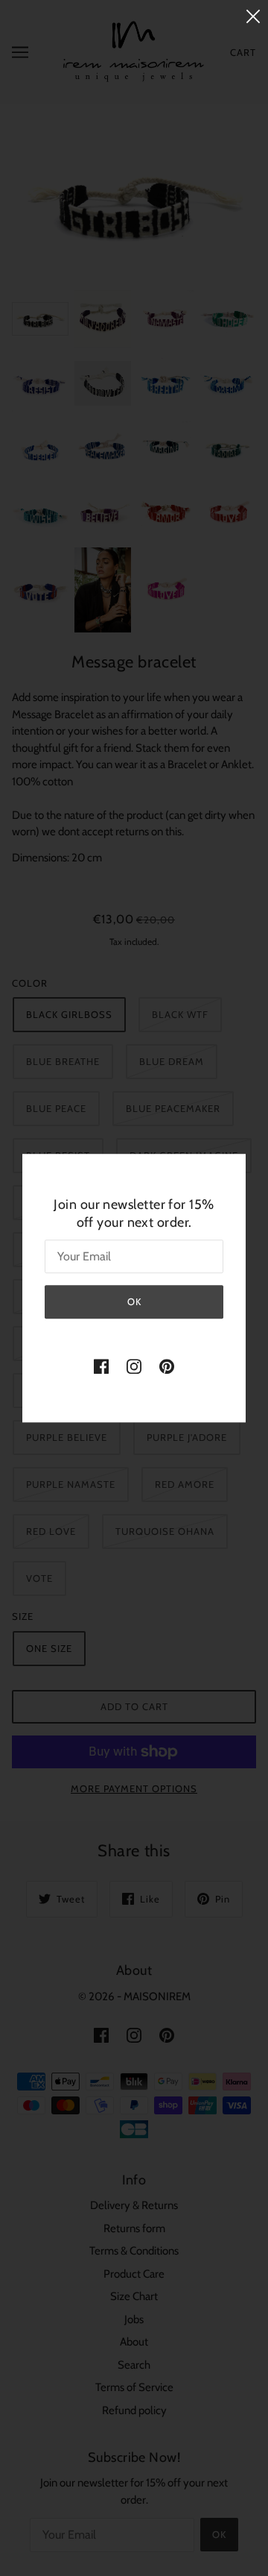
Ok (134, 1301)
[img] (101, 1366)
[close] (253, 16)
